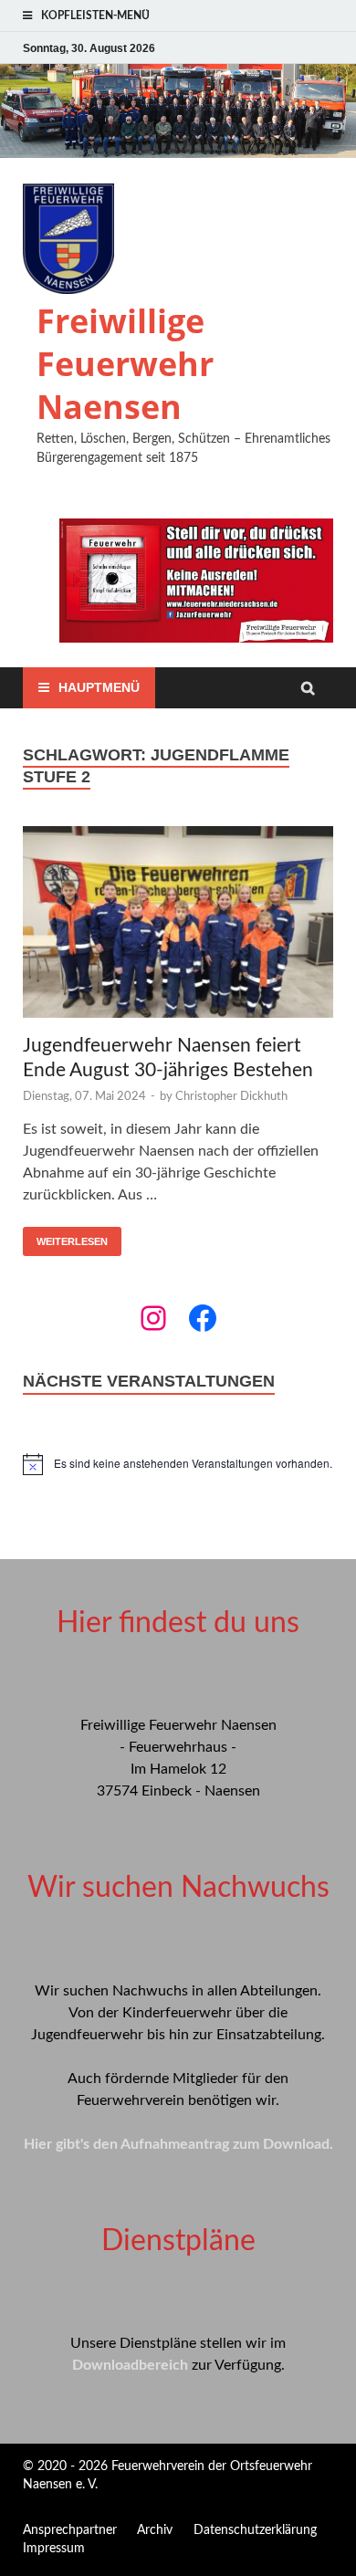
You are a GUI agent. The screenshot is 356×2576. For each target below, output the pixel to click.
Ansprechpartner (70, 2530)
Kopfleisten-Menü (95, 16)
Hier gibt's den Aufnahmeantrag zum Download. (178, 2144)
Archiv (155, 2530)
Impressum (54, 2549)
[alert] (178, 1464)
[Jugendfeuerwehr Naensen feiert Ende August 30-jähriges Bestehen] (178, 925)
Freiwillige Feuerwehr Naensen (125, 364)
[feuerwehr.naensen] (153, 1318)
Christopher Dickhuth (231, 1097)
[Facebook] (203, 1318)
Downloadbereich (130, 2365)
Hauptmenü (99, 687)
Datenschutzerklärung (255, 2530)
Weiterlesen (72, 1241)
